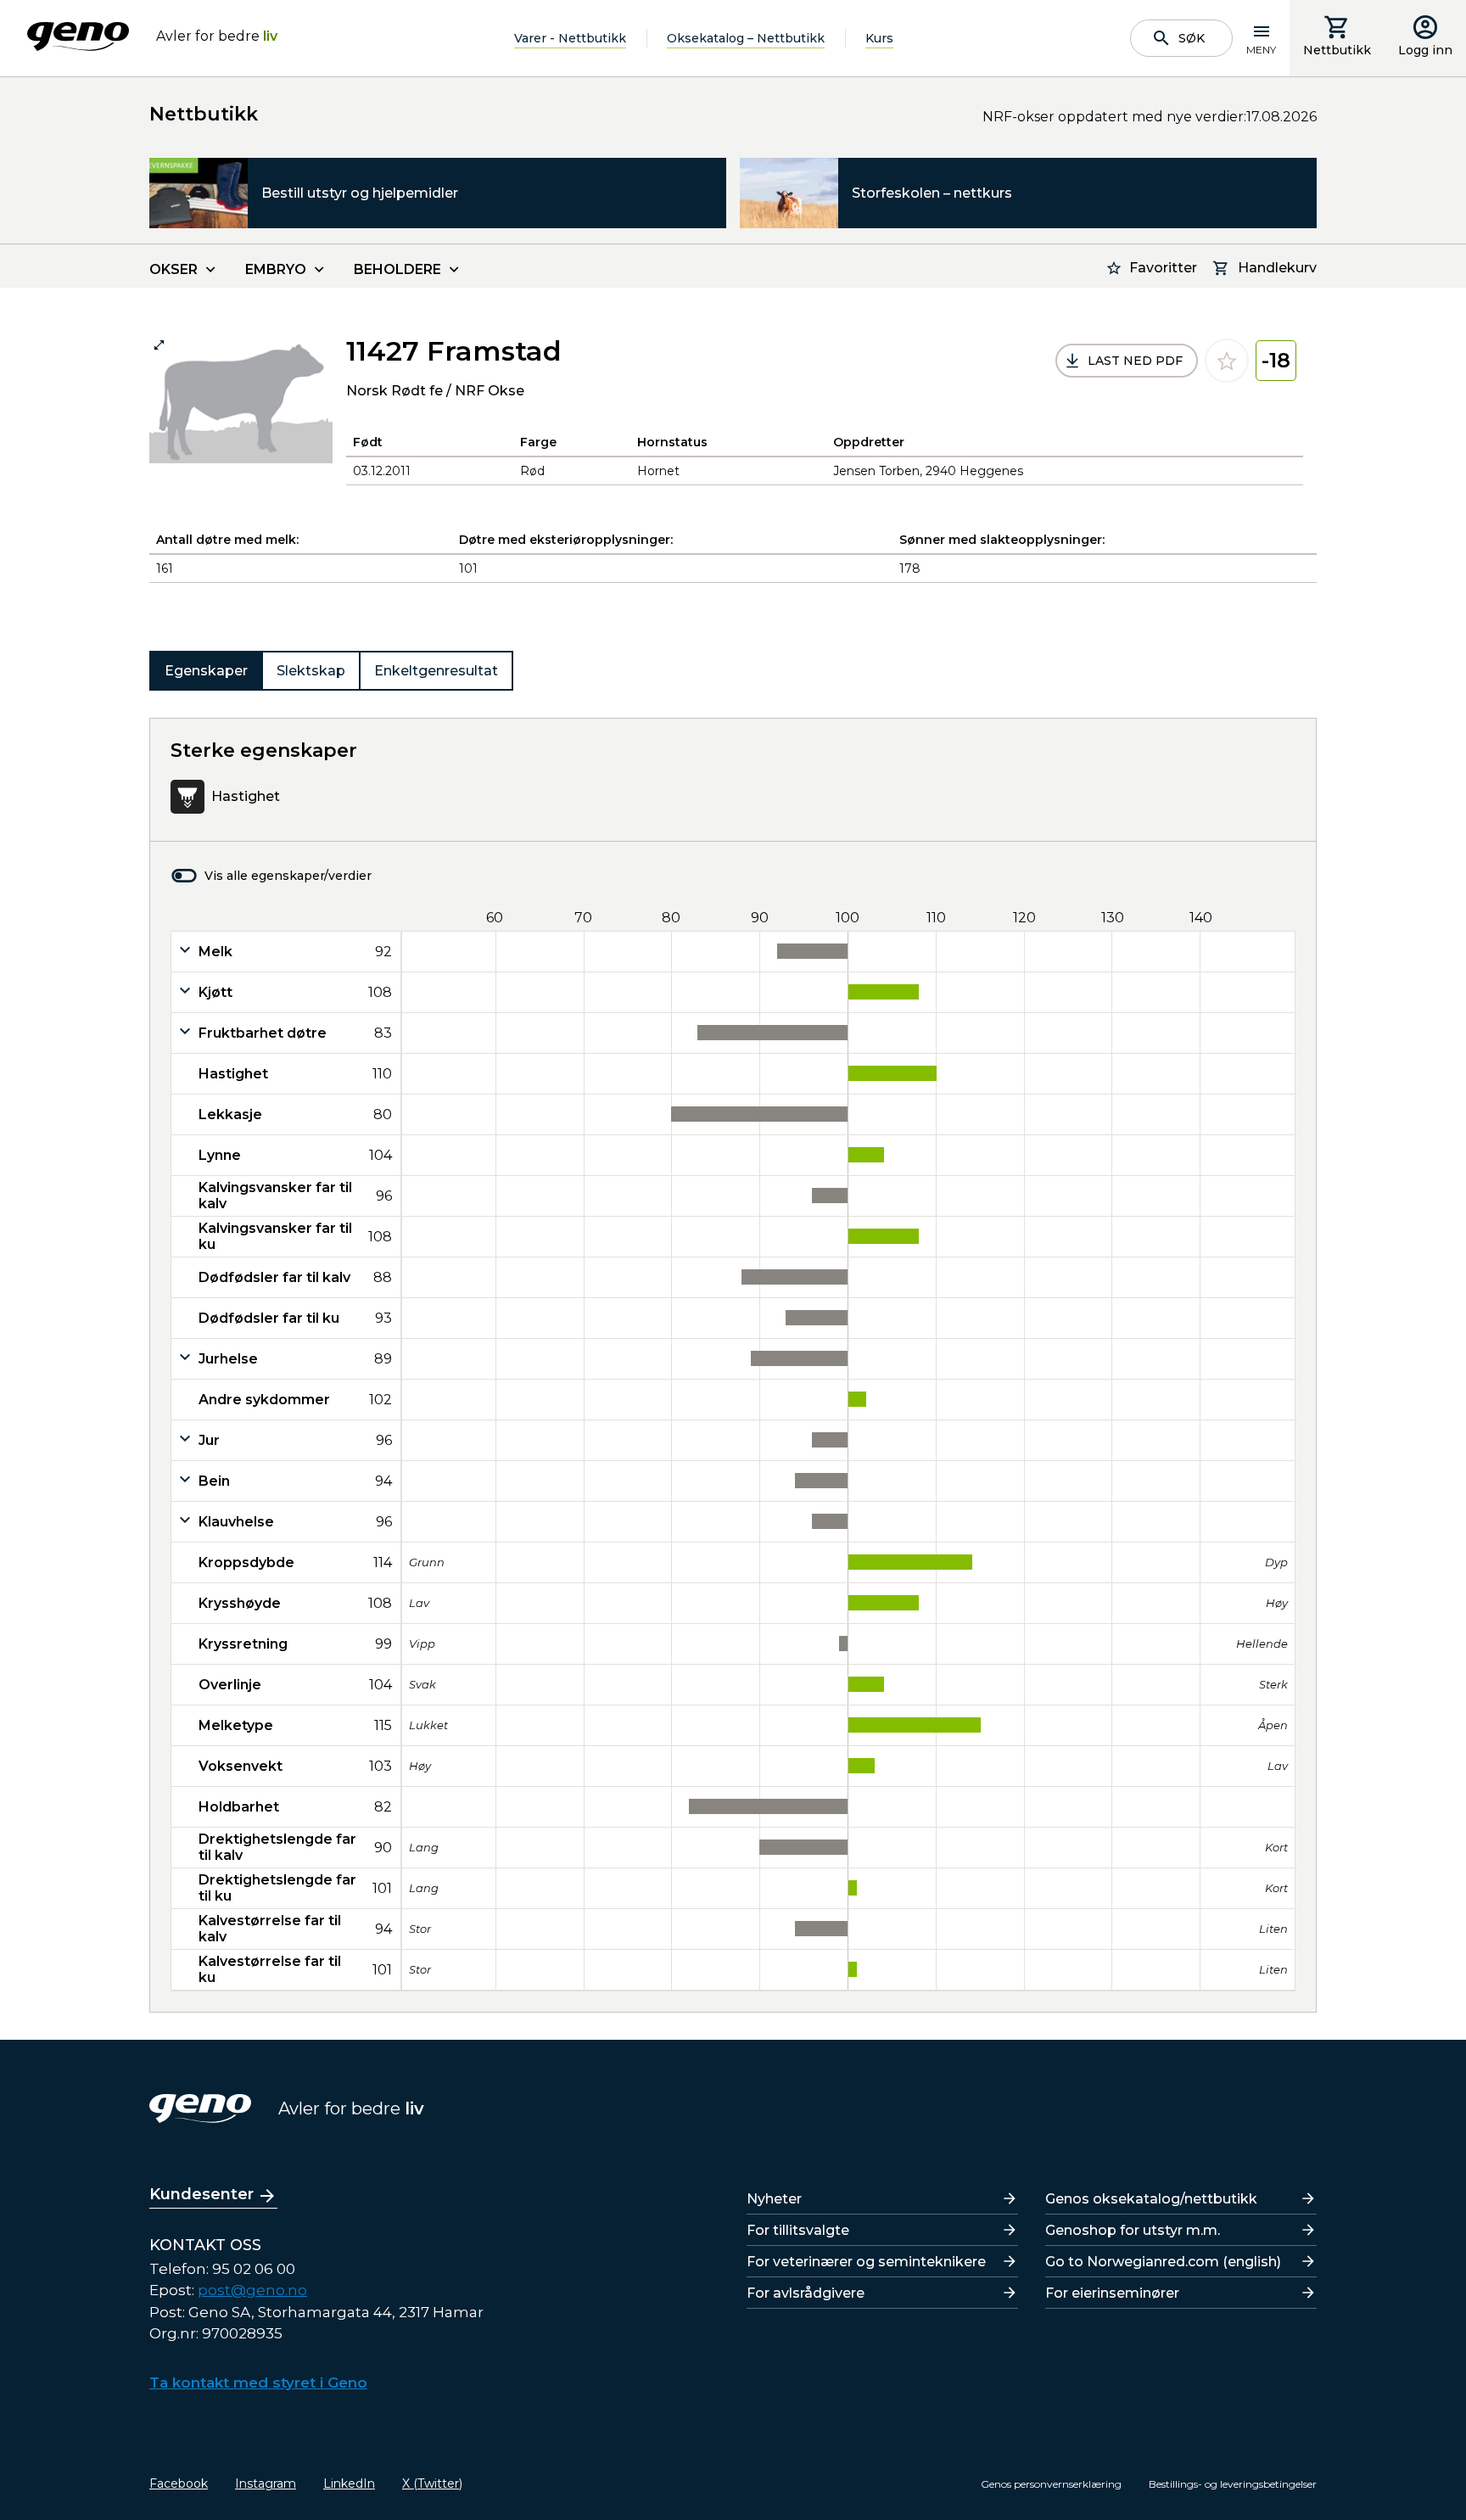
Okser (173, 269)
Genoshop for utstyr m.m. (1133, 2230)
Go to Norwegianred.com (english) (1163, 2262)
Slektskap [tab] (311, 671)
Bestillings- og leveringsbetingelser (1233, 2484)
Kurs (879, 38)
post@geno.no (252, 2290)
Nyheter (774, 2199)
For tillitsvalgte (798, 2230)
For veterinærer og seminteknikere (866, 2262)
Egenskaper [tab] (206, 671)
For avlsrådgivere (806, 2293)
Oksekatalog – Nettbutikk (746, 38)
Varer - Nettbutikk (570, 38)
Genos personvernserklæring (1051, 2484)
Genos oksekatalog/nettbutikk (1151, 2199)
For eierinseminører (1112, 2293)
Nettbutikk (1337, 50)
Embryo (276, 269)
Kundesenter (201, 2194)
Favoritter (1163, 268)
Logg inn (1425, 50)
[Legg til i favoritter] (1227, 361)
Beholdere (397, 269)
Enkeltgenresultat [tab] (436, 671)
